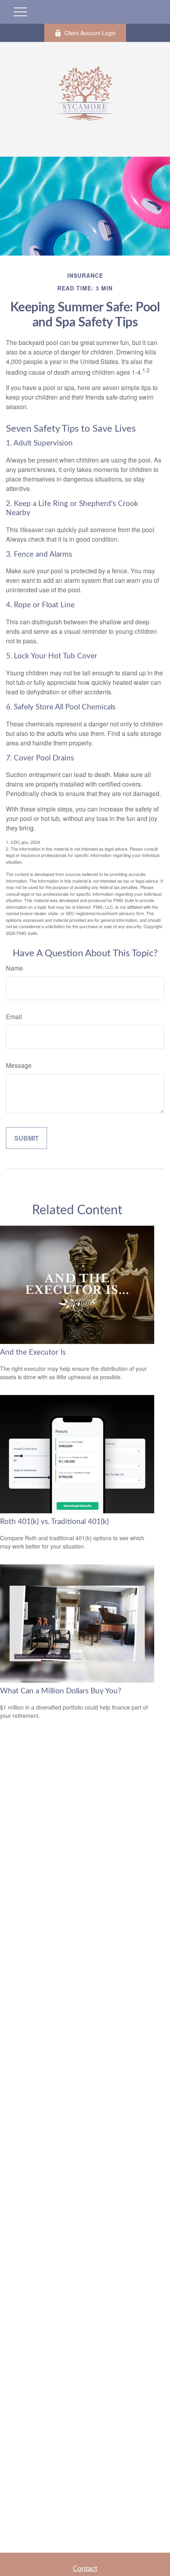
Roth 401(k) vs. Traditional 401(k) (54, 1522)
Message (19, 1065)
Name (14, 968)
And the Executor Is (33, 1352)
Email (14, 1017)
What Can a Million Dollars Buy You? (61, 1691)
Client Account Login (90, 33)
